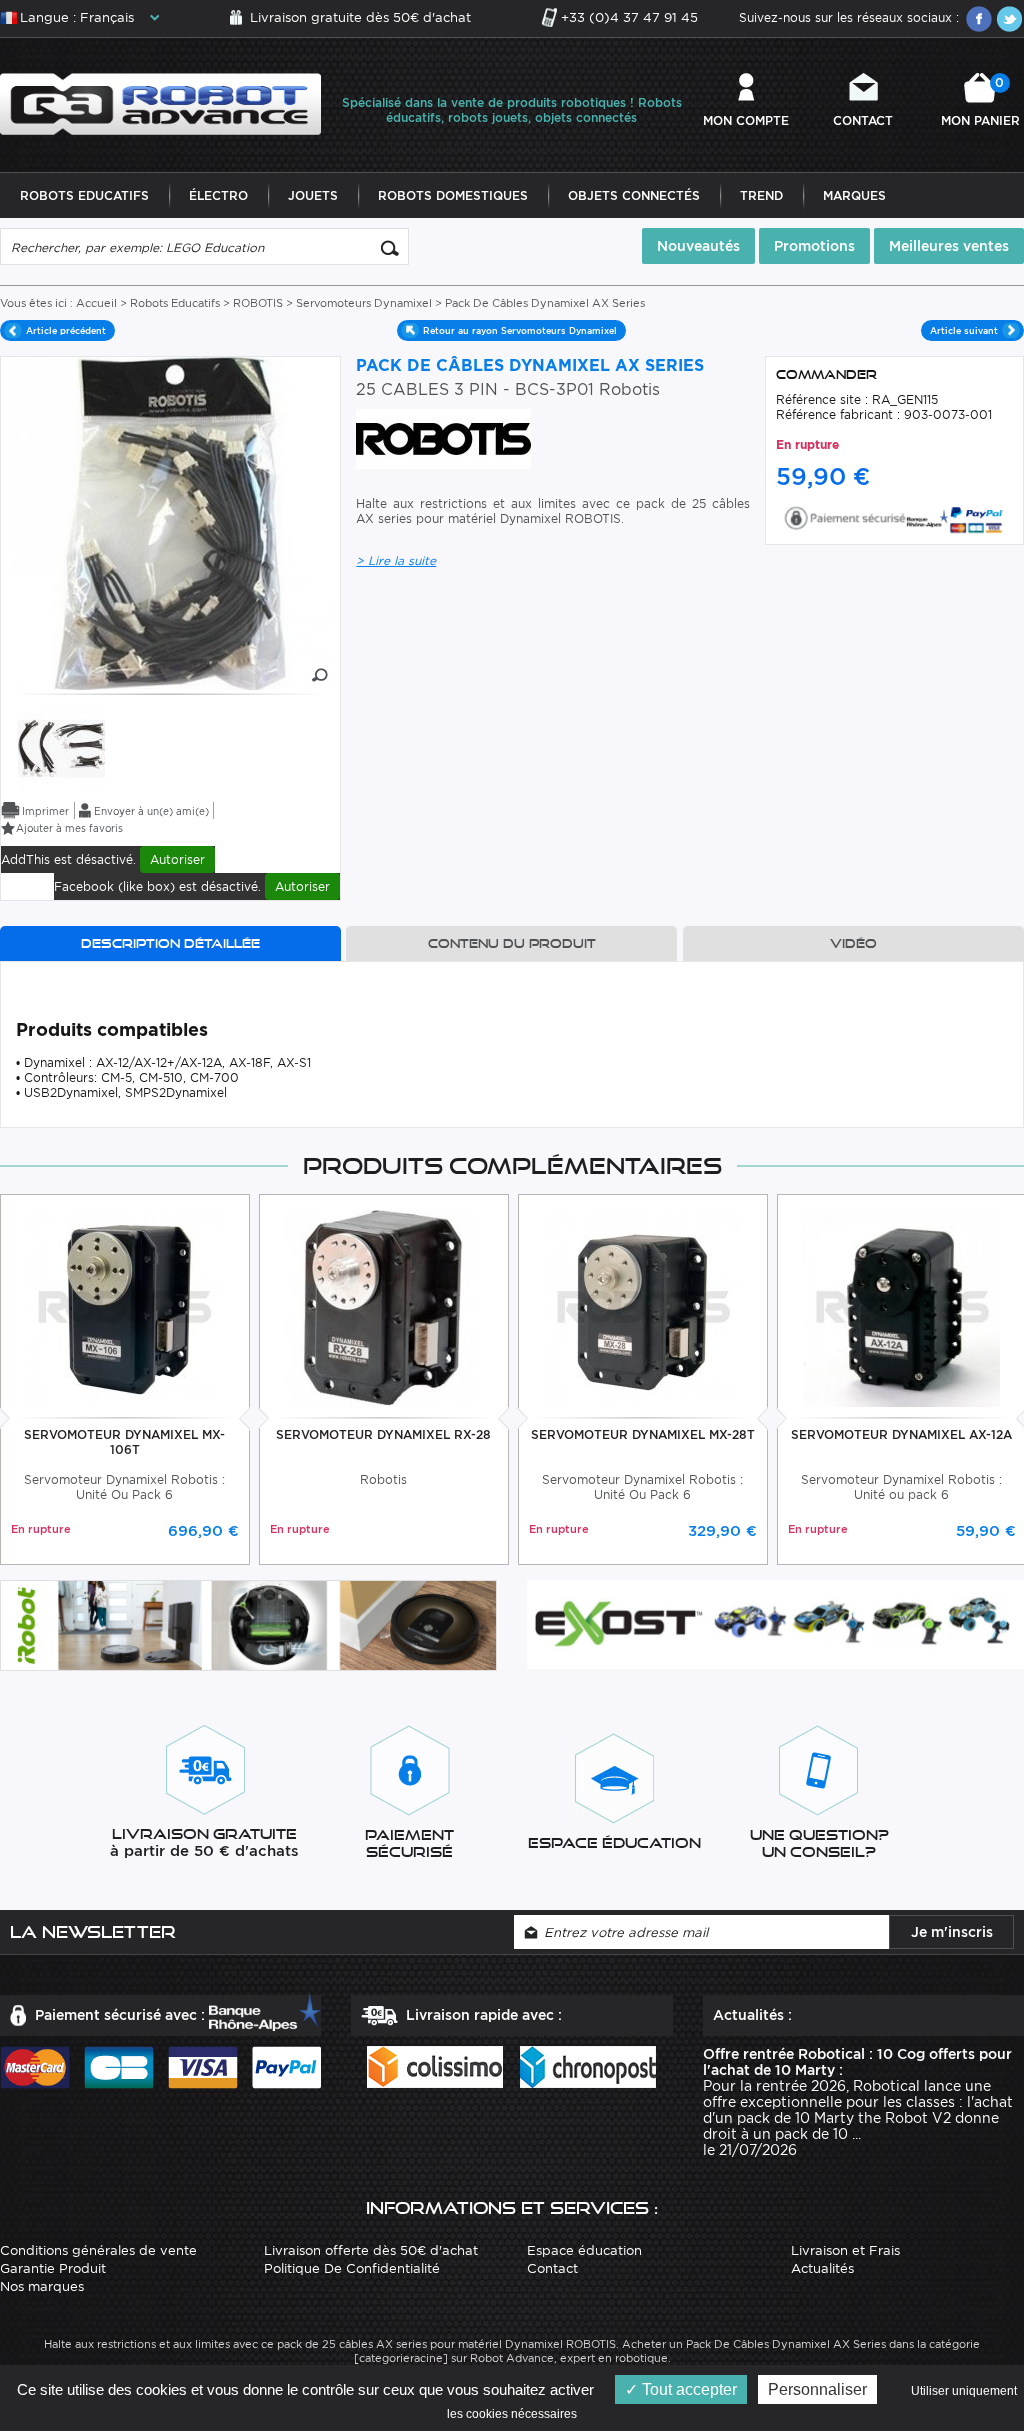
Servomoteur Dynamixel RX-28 (383, 1434)
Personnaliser (817, 2389)
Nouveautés (698, 246)
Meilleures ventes (949, 246)
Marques (854, 195)
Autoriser (177, 859)
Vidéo (853, 943)
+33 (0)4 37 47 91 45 (629, 17)
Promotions (814, 246)
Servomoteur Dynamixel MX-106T (124, 1442)
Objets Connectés (634, 195)
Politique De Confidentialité (352, 2268)
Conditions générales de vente (98, 2250)
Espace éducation (584, 2250)
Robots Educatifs (84, 195)
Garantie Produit (53, 2268)
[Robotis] (61, 747)
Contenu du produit (512, 943)
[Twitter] (1009, 19)
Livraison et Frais (845, 2250)
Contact (863, 120)
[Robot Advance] (160, 102)
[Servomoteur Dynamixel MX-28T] (642, 1306)
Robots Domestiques (453, 195)
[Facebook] (979, 19)
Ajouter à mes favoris (69, 828)
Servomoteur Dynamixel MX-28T (643, 1434)
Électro (218, 195)
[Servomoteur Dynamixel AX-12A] (901, 1306)
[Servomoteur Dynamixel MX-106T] (124, 1306)
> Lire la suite (396, 560)
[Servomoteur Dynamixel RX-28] (383, 1306)
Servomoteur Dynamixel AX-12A (901, 1434)
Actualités (822, 2268)
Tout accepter (687, 2389)
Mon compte (746, 120)
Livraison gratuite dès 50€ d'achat (360, 17)
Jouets (313, 195)
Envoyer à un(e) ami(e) (151, 811)
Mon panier (980, 101)
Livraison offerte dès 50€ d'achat (371, 2250)
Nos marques (42, 2286)
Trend (761, 195)
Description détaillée (170, 943)
